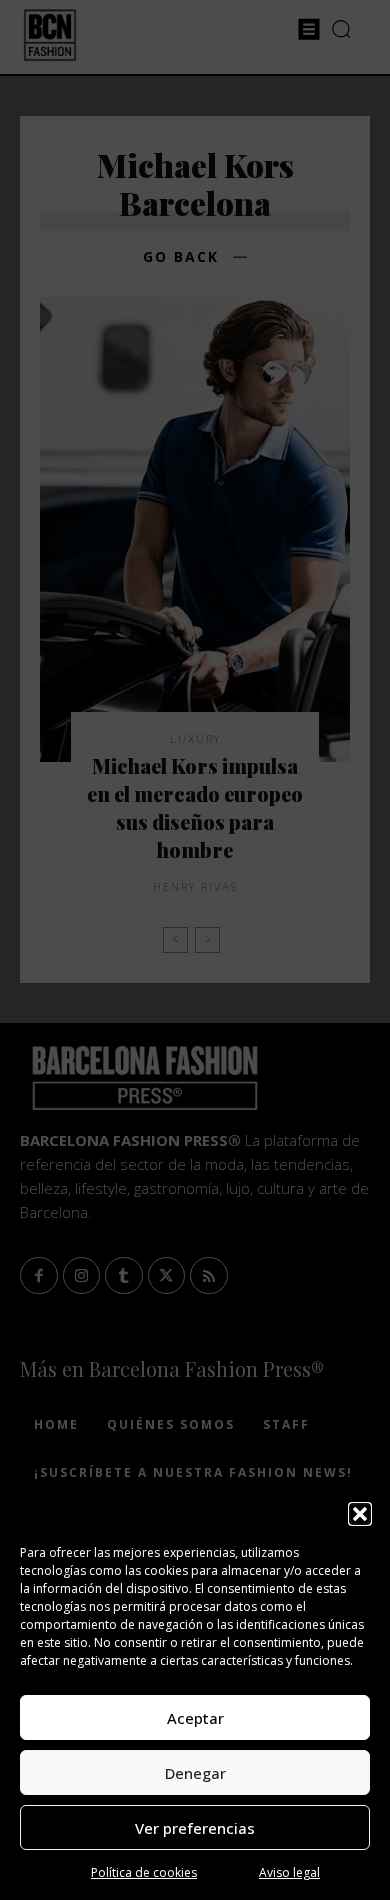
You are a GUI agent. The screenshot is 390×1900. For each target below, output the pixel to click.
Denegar (195, 1773)
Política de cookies (144, 1872)
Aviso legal (289, 1872)
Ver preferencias (195, 1828)
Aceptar (195, 1718)
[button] (360, 1514)
